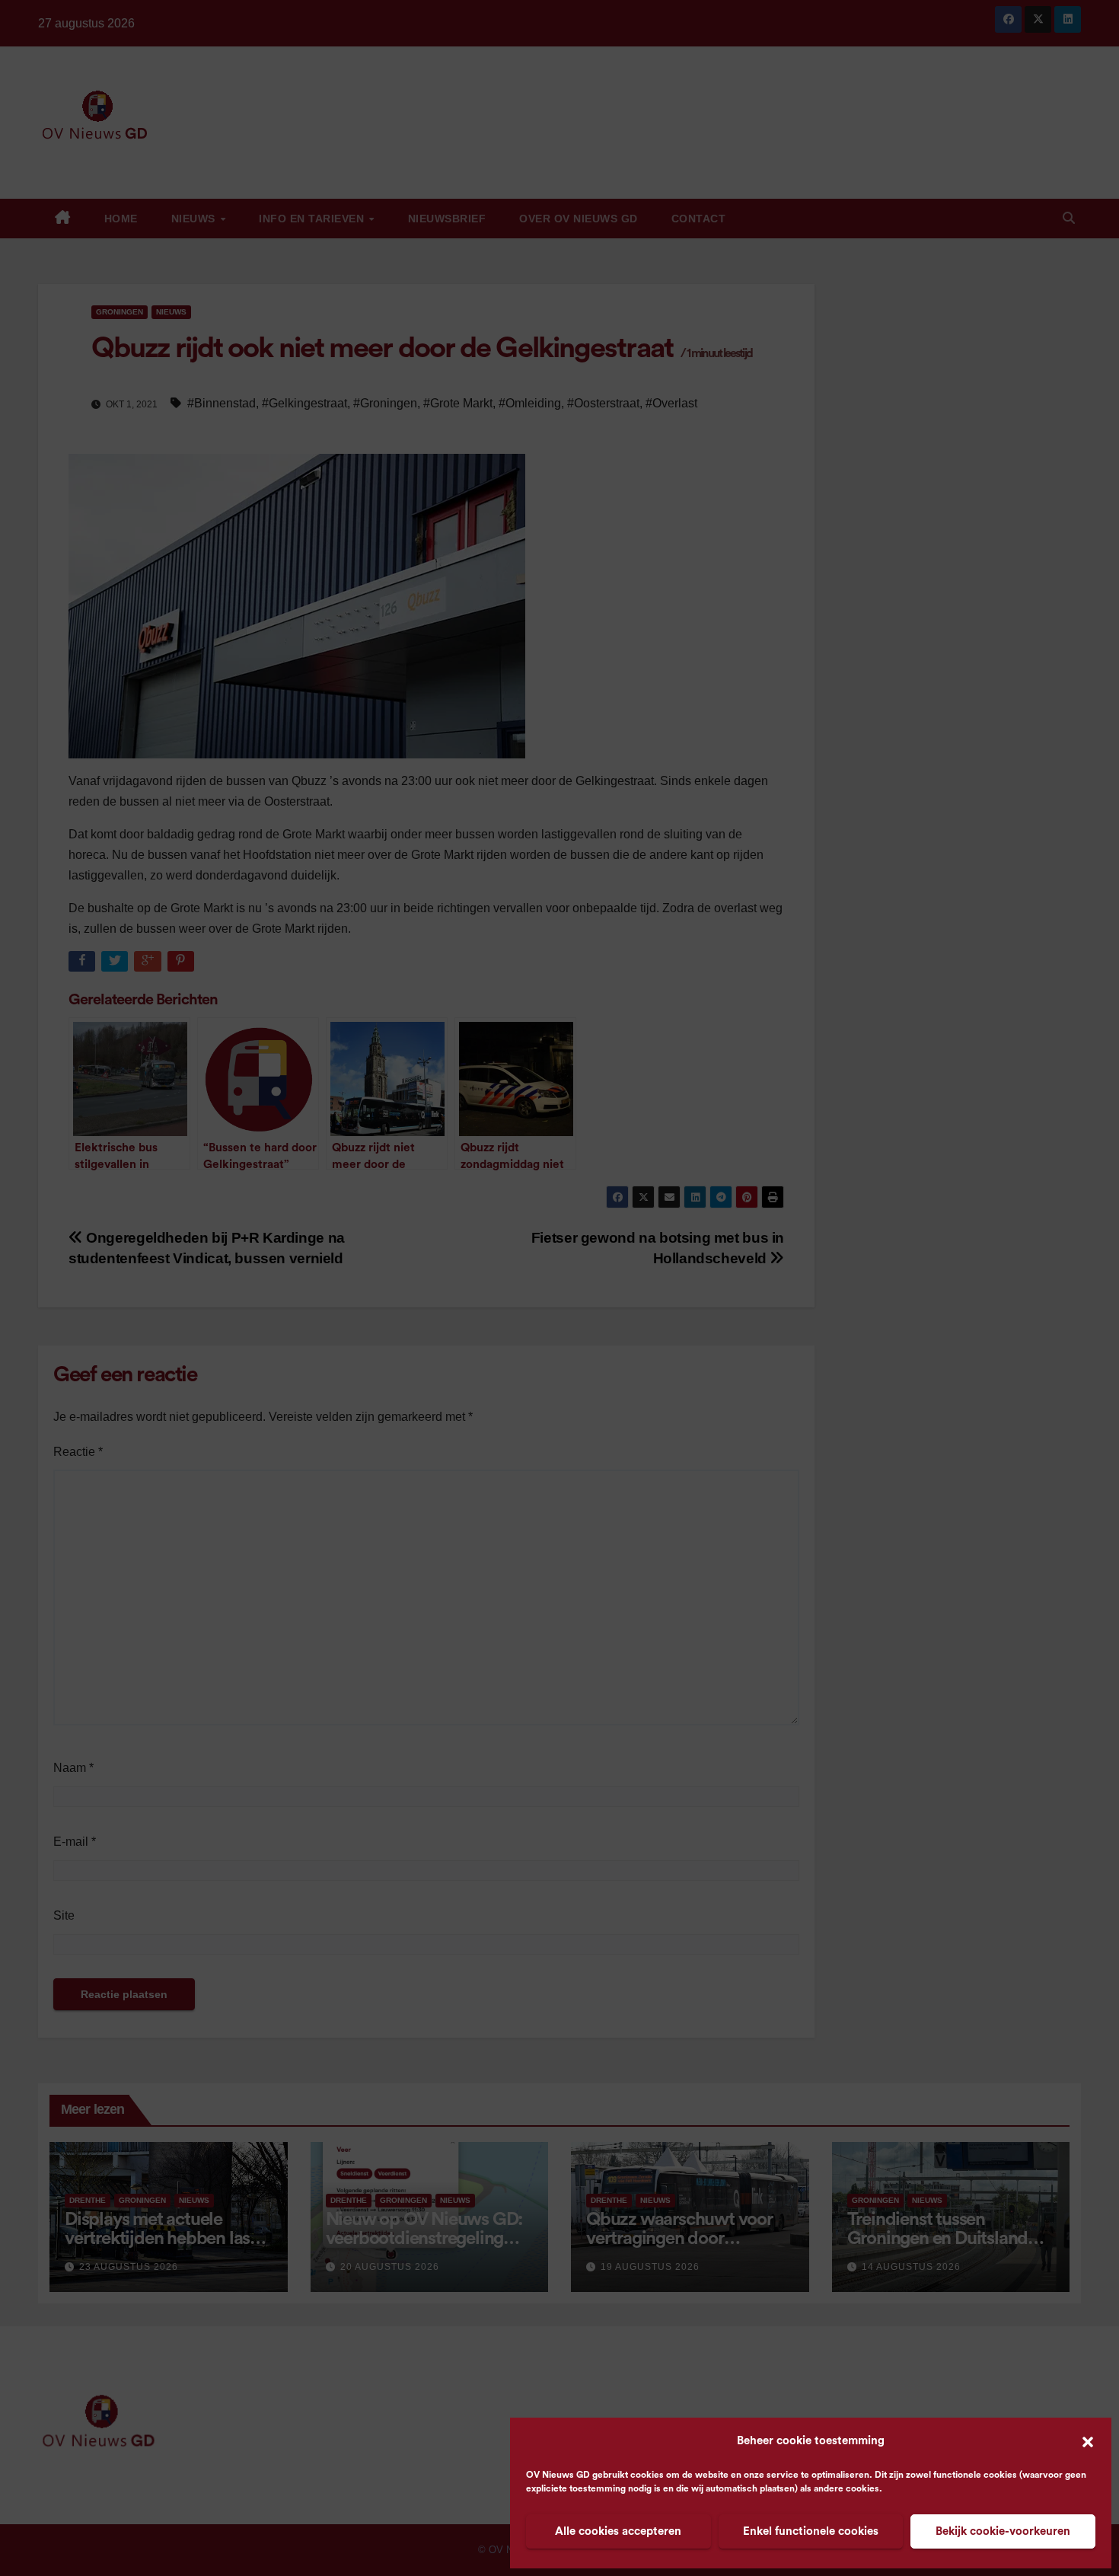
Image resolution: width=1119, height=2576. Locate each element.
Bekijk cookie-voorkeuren (1003, 2531)
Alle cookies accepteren (618, 2531)
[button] (1088, 2441)
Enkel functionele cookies (811, 2531)
